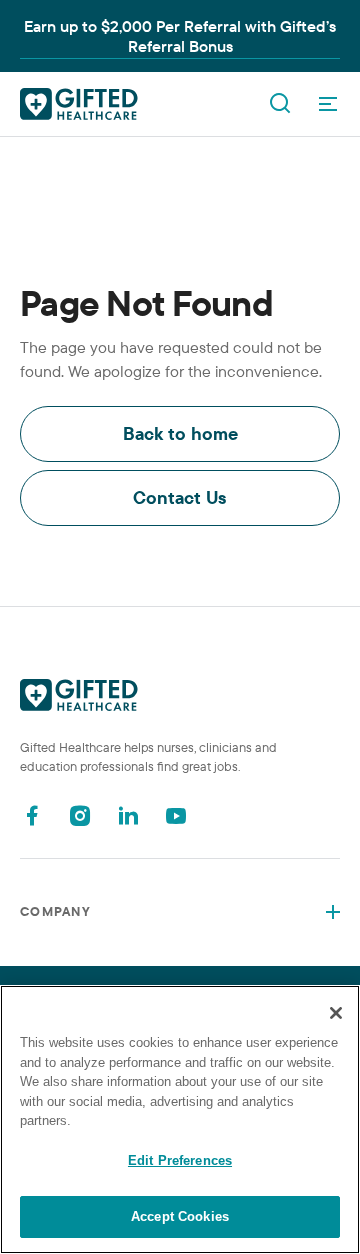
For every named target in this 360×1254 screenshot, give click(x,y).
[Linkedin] (128, 815)
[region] (180, 1119)
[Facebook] (32, 815)
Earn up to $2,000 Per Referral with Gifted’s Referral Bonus (180, 36)
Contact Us (180, 497)
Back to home (180, 433)
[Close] (336, 1013)
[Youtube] (176, 815)
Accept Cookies (180, 1216)
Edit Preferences (180, 1160)
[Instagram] (80, 815)
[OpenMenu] (328, 104)
